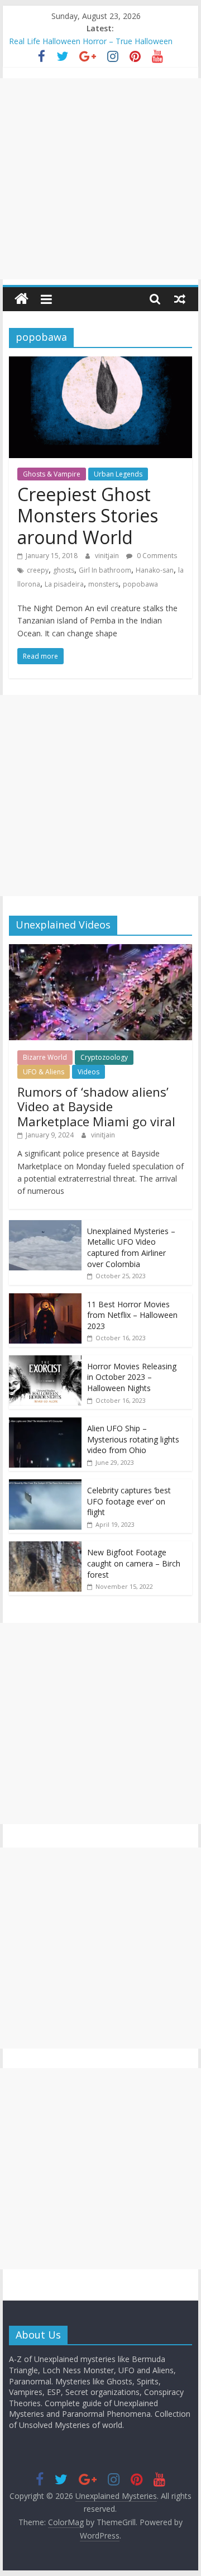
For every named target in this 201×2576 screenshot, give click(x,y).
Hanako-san (155, 570)
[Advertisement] (100, 179)
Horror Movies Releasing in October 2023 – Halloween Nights (132, 1377)
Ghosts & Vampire (52, 474)
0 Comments (156, 556)
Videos (88, 1072)
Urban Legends (118, 474)
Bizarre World (45, 1057)
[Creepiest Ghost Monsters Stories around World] (100, 363)
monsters (103, 584)
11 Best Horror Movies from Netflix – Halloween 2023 (132, 1315)
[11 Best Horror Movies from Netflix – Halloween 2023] (45, 1299)
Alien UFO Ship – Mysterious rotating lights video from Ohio (133, 1439)
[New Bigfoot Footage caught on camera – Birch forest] (45, 1547)
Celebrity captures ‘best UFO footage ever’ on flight (129, 1501)
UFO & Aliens (44, 1072)
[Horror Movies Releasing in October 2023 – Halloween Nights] (45, 1361)
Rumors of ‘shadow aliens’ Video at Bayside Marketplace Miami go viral (96, 1106)
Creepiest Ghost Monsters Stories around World (88, 516)
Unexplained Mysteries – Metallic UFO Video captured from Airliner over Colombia (131, 1247)
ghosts (64, 570)
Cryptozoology (104, 1057)
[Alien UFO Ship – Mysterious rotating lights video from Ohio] (45, 1423)
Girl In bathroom (105, 570)
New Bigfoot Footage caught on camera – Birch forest (134, 1563)
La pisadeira (64, 584)
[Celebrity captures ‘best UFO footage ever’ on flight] (45, 1485)
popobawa (140, 584)
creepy (38, 570)
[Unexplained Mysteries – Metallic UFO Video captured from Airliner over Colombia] (45, 1226)
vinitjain (108, 556)
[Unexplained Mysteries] (21, 299)
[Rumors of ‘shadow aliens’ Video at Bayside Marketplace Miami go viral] (100, 950)
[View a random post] (180, 299)
